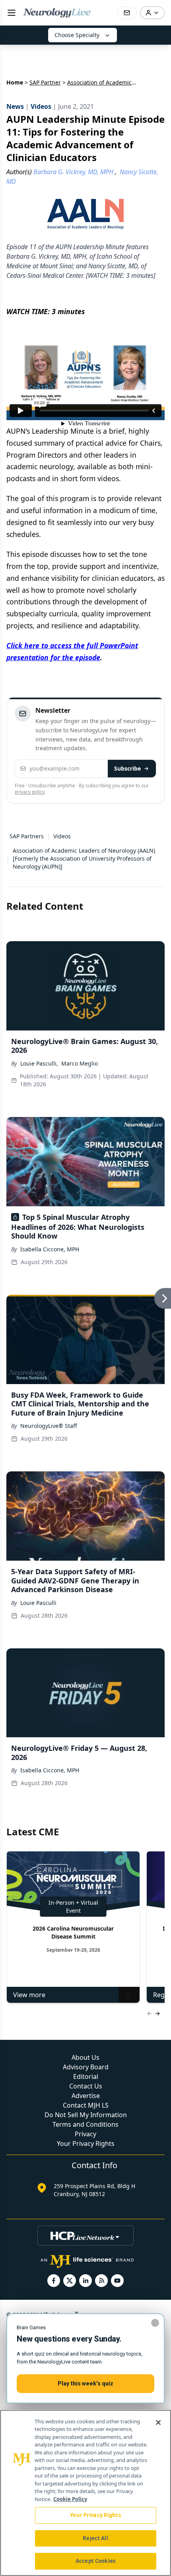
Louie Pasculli (38, 1603)
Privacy (85, 2134)
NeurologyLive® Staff (49, 1426)
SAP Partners (27, 836)
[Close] (158, 2423)
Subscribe (127, 768)
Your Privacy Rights (86, 2143)
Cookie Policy (70, 2499)
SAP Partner (45, 82)
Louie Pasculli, (39, 1063)
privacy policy (30, 792)
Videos (62, 836)
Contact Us (86, 2086)
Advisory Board (86, 2067)
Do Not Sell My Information (86, 2115)
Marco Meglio (80, 1063)
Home (15, 82)
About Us (85, 2057)
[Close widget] (155, 2323)
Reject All (95, 2538)
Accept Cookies (95, 2561)
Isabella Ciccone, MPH (50, 1249)
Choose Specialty (77, 35)
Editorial (86, 2077)
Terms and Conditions (85, 2124)
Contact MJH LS (86, 2105)
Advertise (86, 2096)
